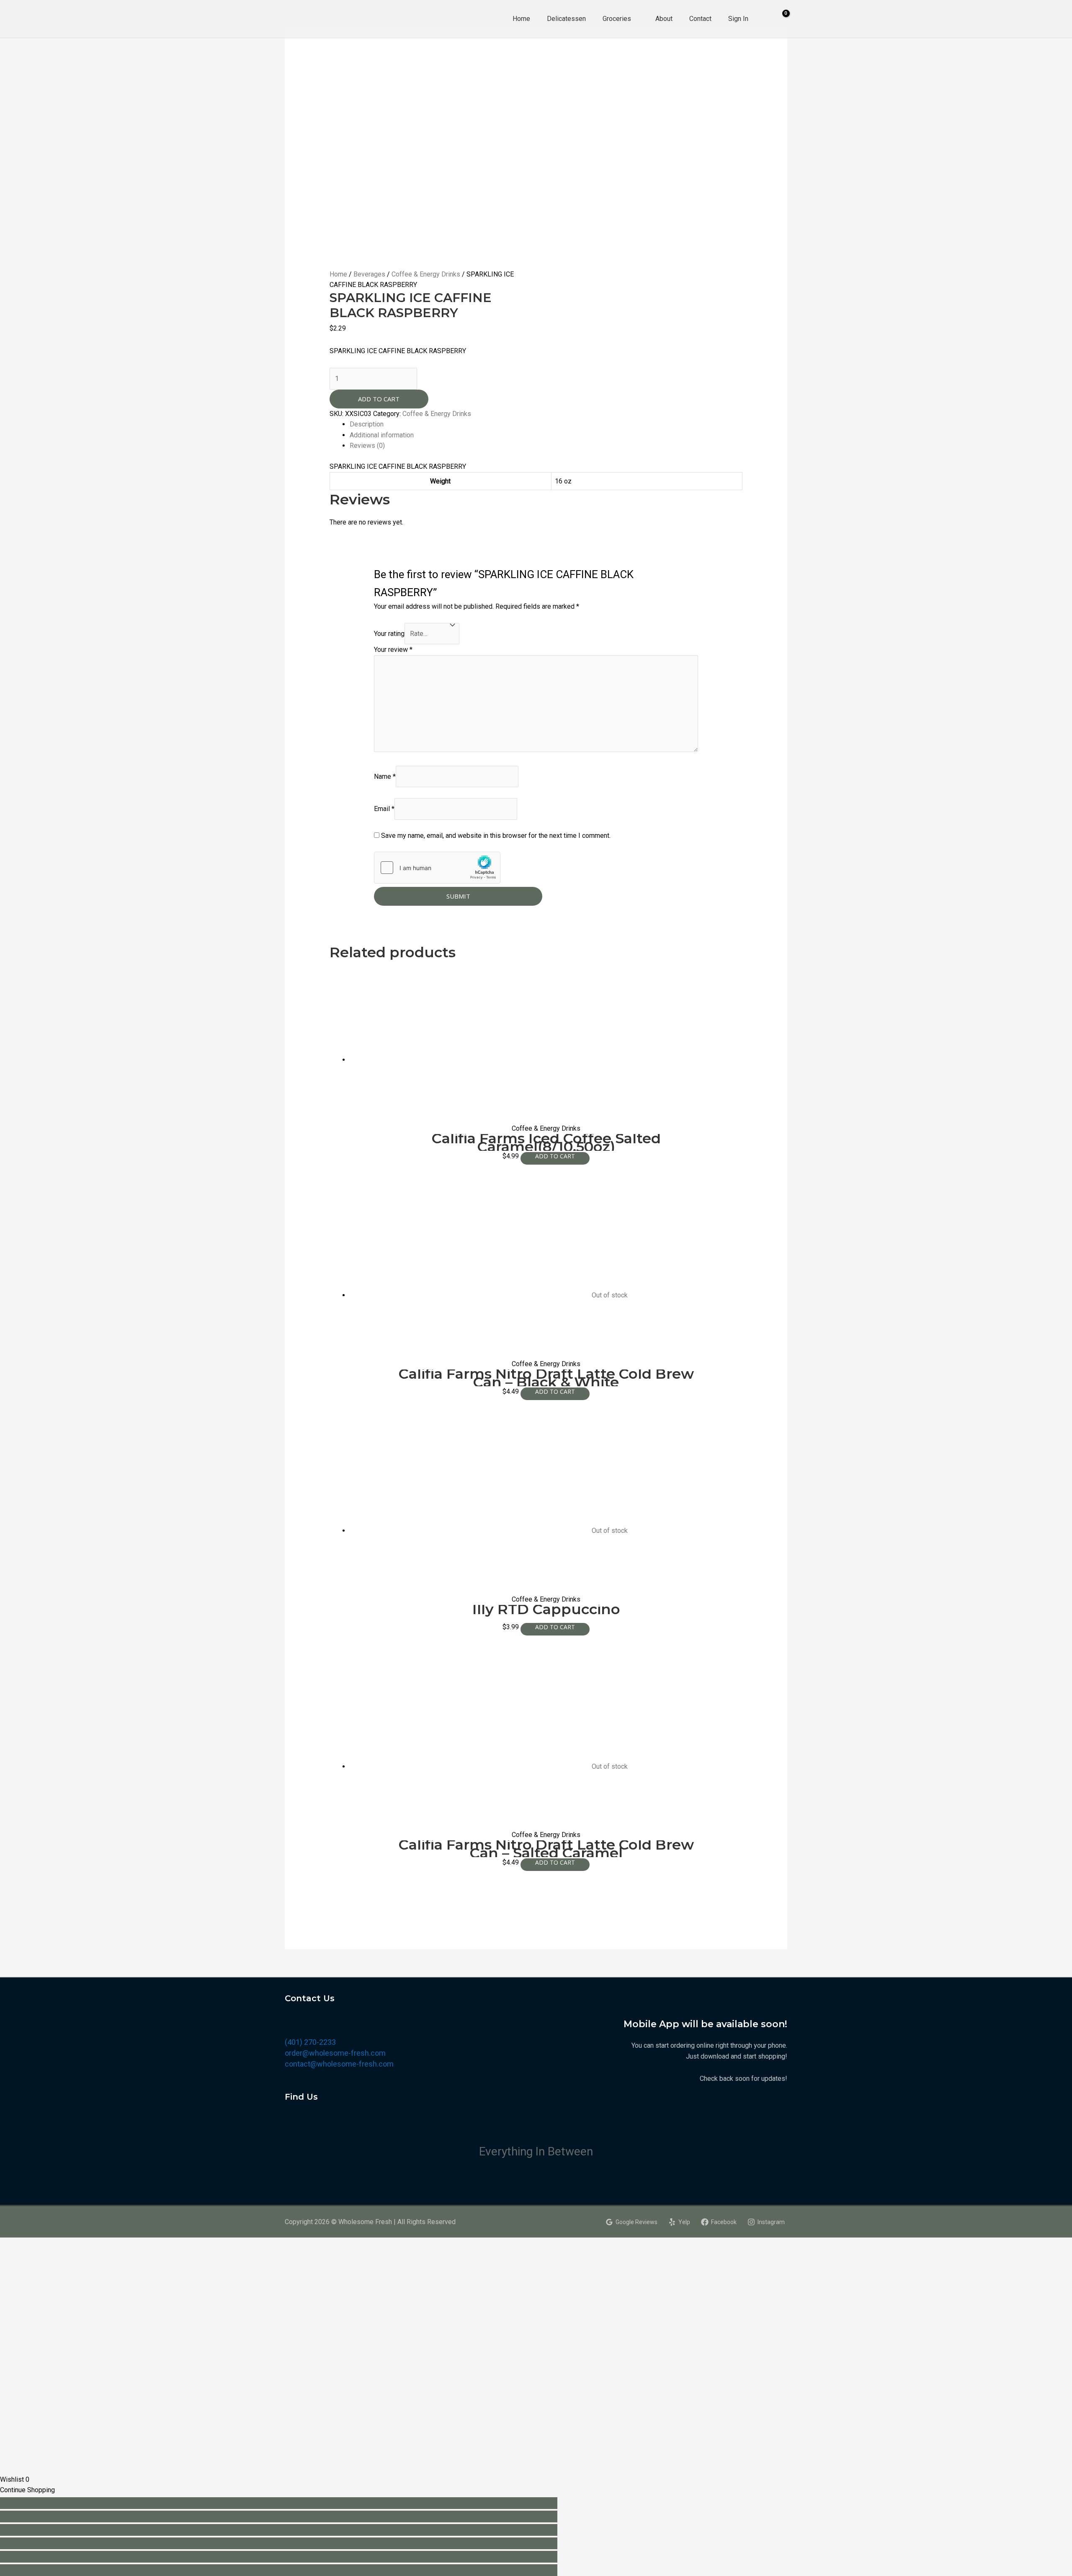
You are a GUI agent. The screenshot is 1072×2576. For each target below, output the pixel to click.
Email (384, 809)
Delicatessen (566, 19)
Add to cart (379, 399)
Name (385, 776)
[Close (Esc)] (279, 2503)
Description (367, 424)
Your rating (389, 634)
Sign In (738, 19)
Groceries (617, 19)
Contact (700, 19)
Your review (393, 650)
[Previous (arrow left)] (279, 2557)
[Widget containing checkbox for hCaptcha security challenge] (437, 868)
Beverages (369, 274)
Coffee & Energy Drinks (426, 274)
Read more (555, 1394)
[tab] (546, 424)
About (664, 19)
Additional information (382, 435)
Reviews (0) (367, 446)
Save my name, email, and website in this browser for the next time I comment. (496, 836)
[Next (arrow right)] (279, 2570)
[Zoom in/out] (279, 2543)
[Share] (279, 2517)
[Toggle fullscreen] (279, 2530)
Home (521, 19)
